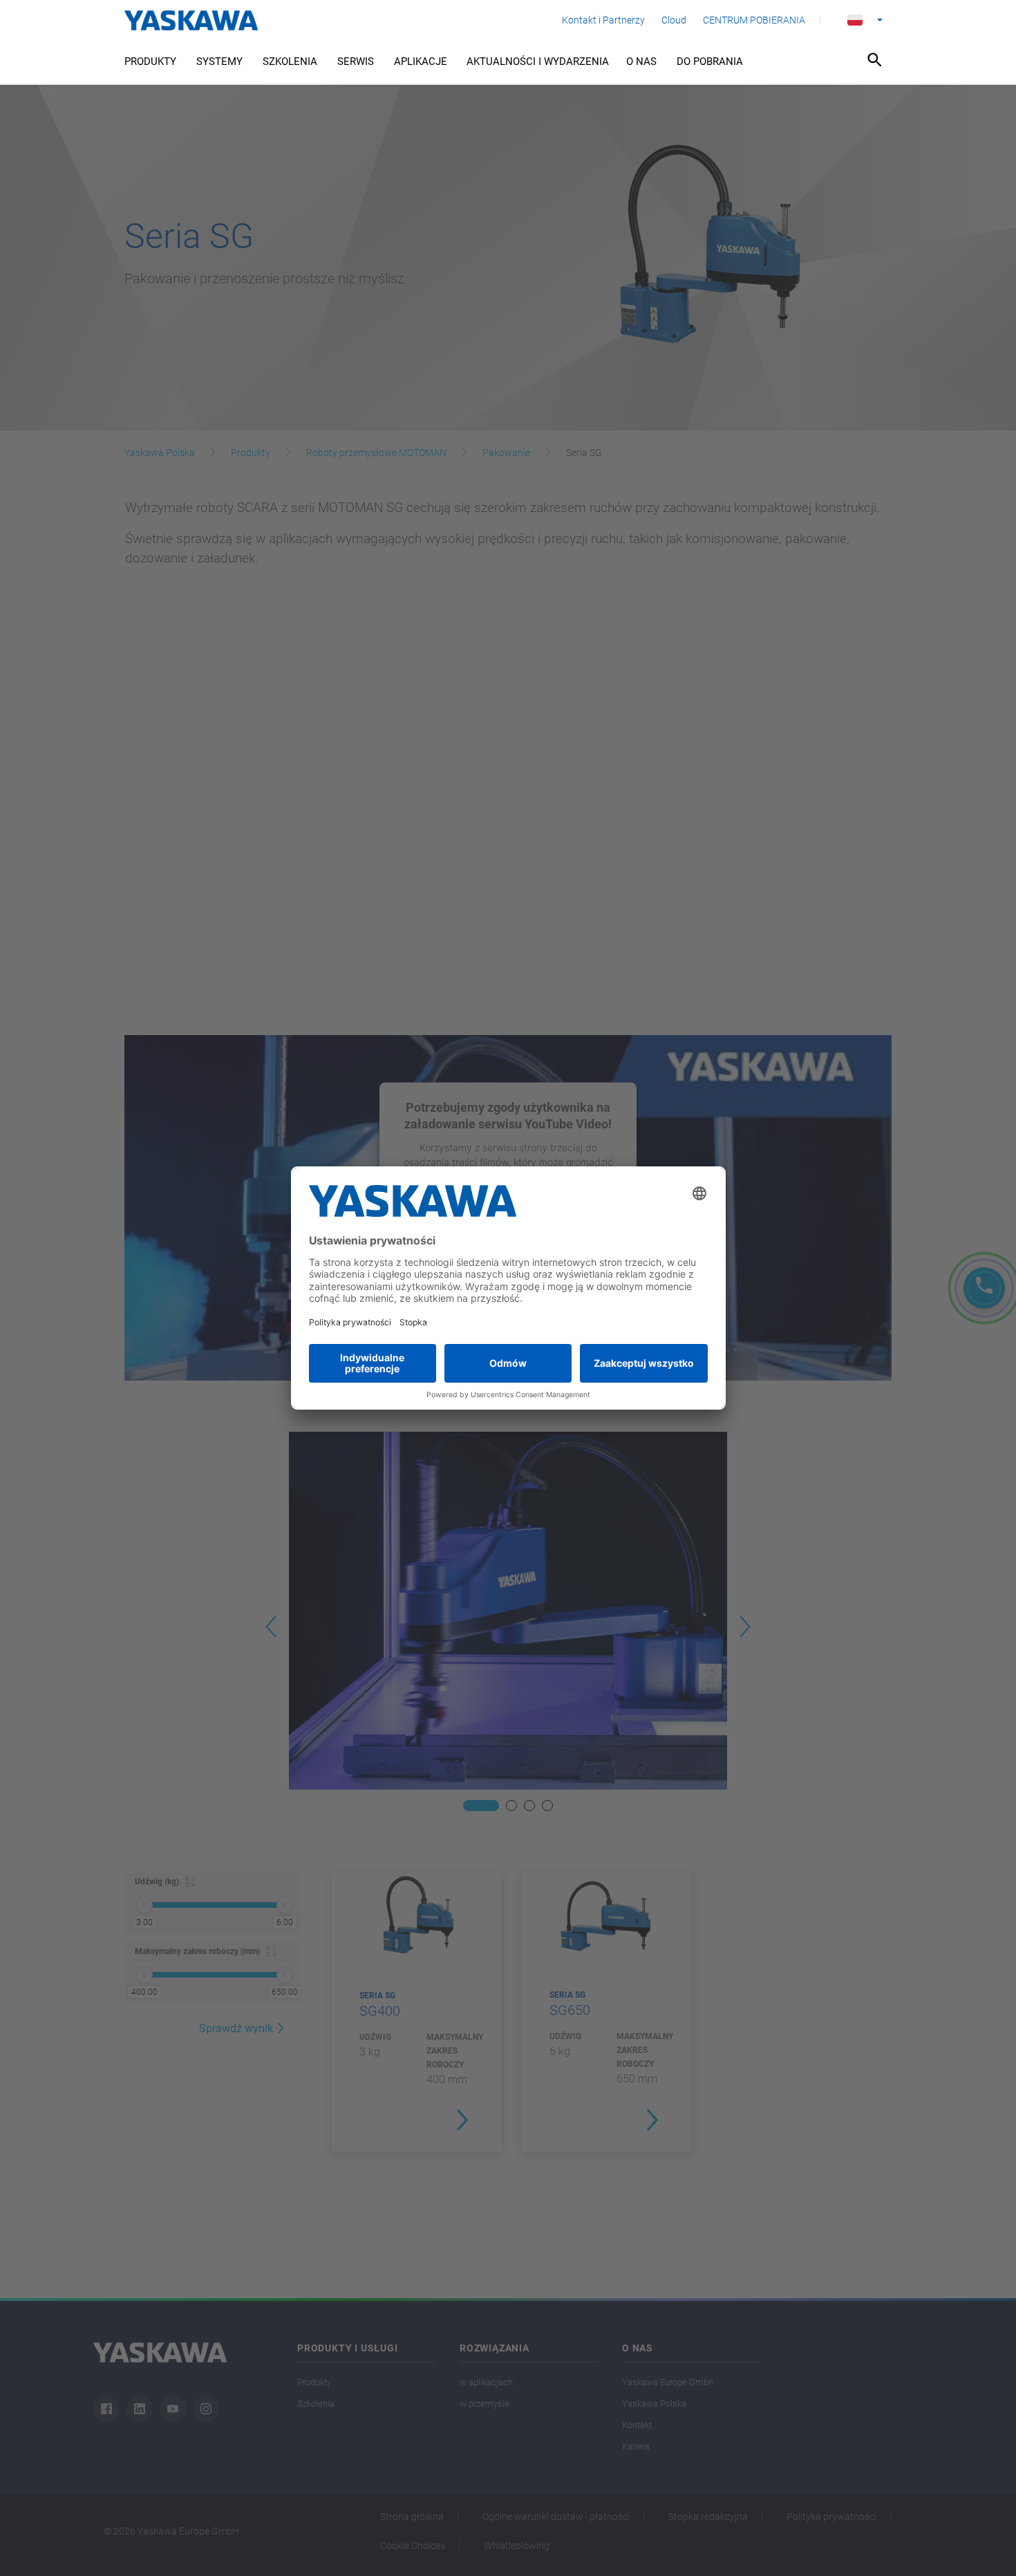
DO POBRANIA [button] (710, 61)
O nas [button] (641, 61)
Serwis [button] (356, 61)
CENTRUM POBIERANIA (754, 20)
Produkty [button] (150, 61)
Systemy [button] (219, 61)
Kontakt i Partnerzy (603, 20)
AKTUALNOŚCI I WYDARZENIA (538, 61)
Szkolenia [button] (290, 61)
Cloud (674, 20)
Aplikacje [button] (421, 61)
